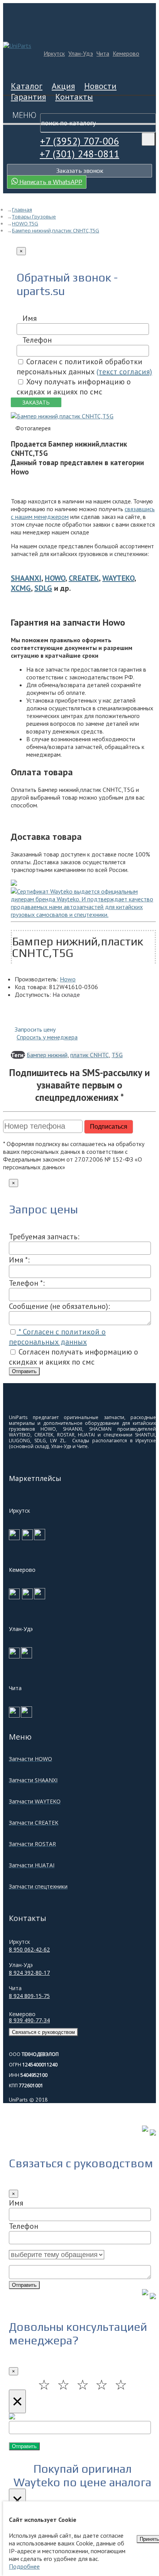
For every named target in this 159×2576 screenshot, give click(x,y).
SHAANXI (26, 578)
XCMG (21, 588)
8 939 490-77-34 (29, 2020)
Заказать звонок (80, 171)
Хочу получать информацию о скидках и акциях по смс (74, 387)
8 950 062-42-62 (29, 1949)
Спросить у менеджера (47, 1037)
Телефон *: (27, 1283)
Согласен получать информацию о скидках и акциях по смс (74, 1357)
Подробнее (24, 2566)
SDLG (43, 588)
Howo (68, 979)
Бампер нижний (47, 1055)
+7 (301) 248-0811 (79, 154)
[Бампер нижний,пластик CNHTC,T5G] (62, 416)
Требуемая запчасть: (44, 1237)
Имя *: (19, 1260)
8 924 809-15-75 (29, 1996)
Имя (30, 318)
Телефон (37, 340)
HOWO (55, 578)
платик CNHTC (90, 1055)
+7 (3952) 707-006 (79, 141)
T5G (117, 1055)
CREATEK (84, 578)
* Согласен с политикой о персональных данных (57, 1337)
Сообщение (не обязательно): (59, 1306)
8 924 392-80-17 (29, 1973)
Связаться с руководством (43, 2032)
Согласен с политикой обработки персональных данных (84, 367)
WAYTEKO (118, 578)
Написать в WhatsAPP (50, 182)
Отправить (24, 1371)
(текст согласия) (124, 372)
